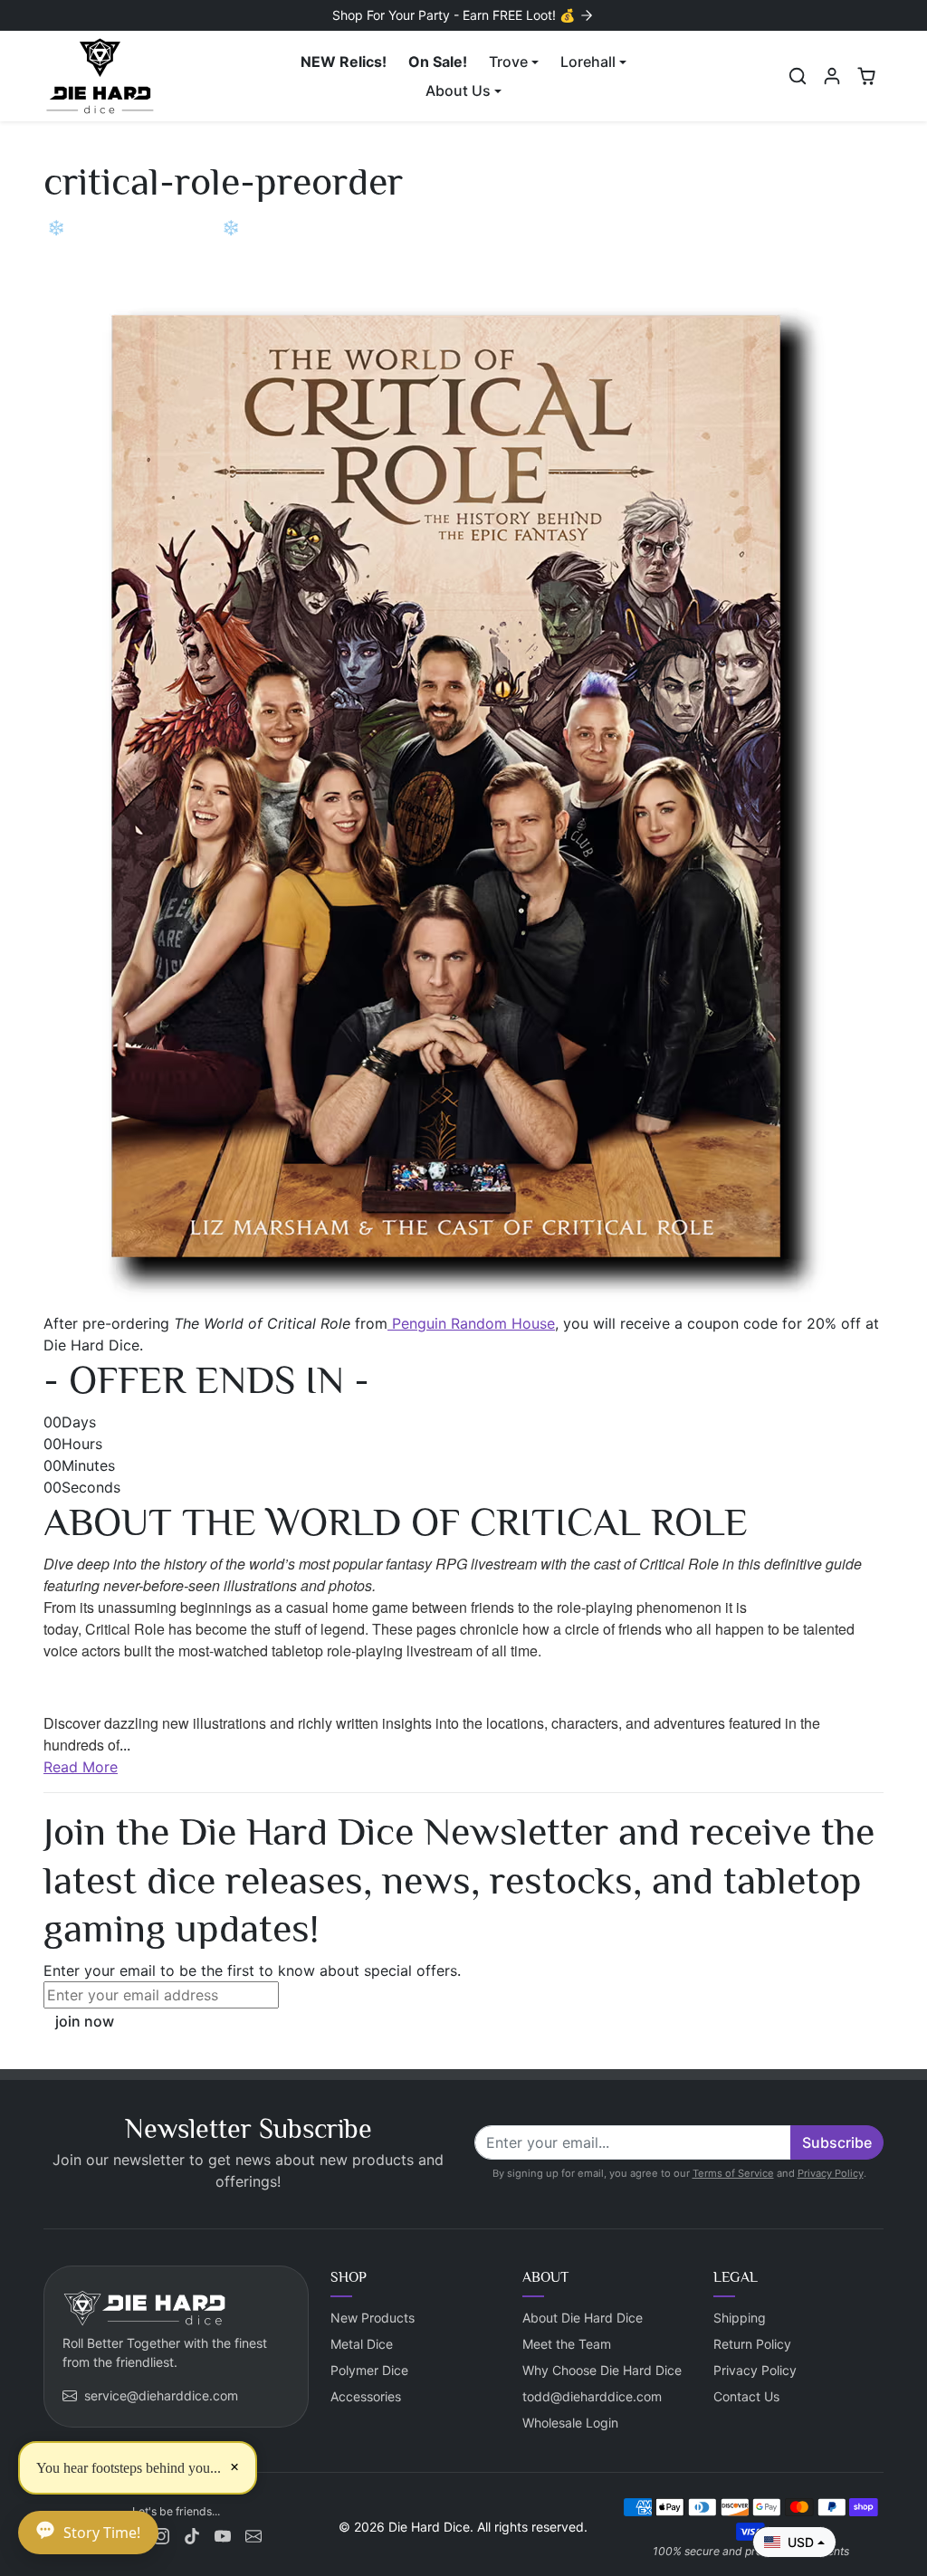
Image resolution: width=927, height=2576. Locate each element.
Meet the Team (567, 2344)
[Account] (832, 76)
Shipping (740, 2318)
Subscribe (837, 2142)
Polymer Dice (369, 2370)
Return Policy (752, 2344)
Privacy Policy (831, 2173)
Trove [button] (508, 62)
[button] (798, 76)
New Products (373, 2318)
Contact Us (746, 2396)
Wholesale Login (570, 2423)
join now (85, 2021)
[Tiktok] (192, 2535)
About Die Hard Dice (583, 2318)
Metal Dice (362, 2344)
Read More (81, 1767)
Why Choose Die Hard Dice (602, 2370)
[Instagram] (161, 2535)
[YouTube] (223, 2535)
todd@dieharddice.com (592, 2396)
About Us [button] (458, 91)
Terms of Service (733, 2173)
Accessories (366, 2396)
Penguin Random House (471, 1323)
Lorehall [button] (588, 62)
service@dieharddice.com (161, 2395)
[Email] (253, 2535)
